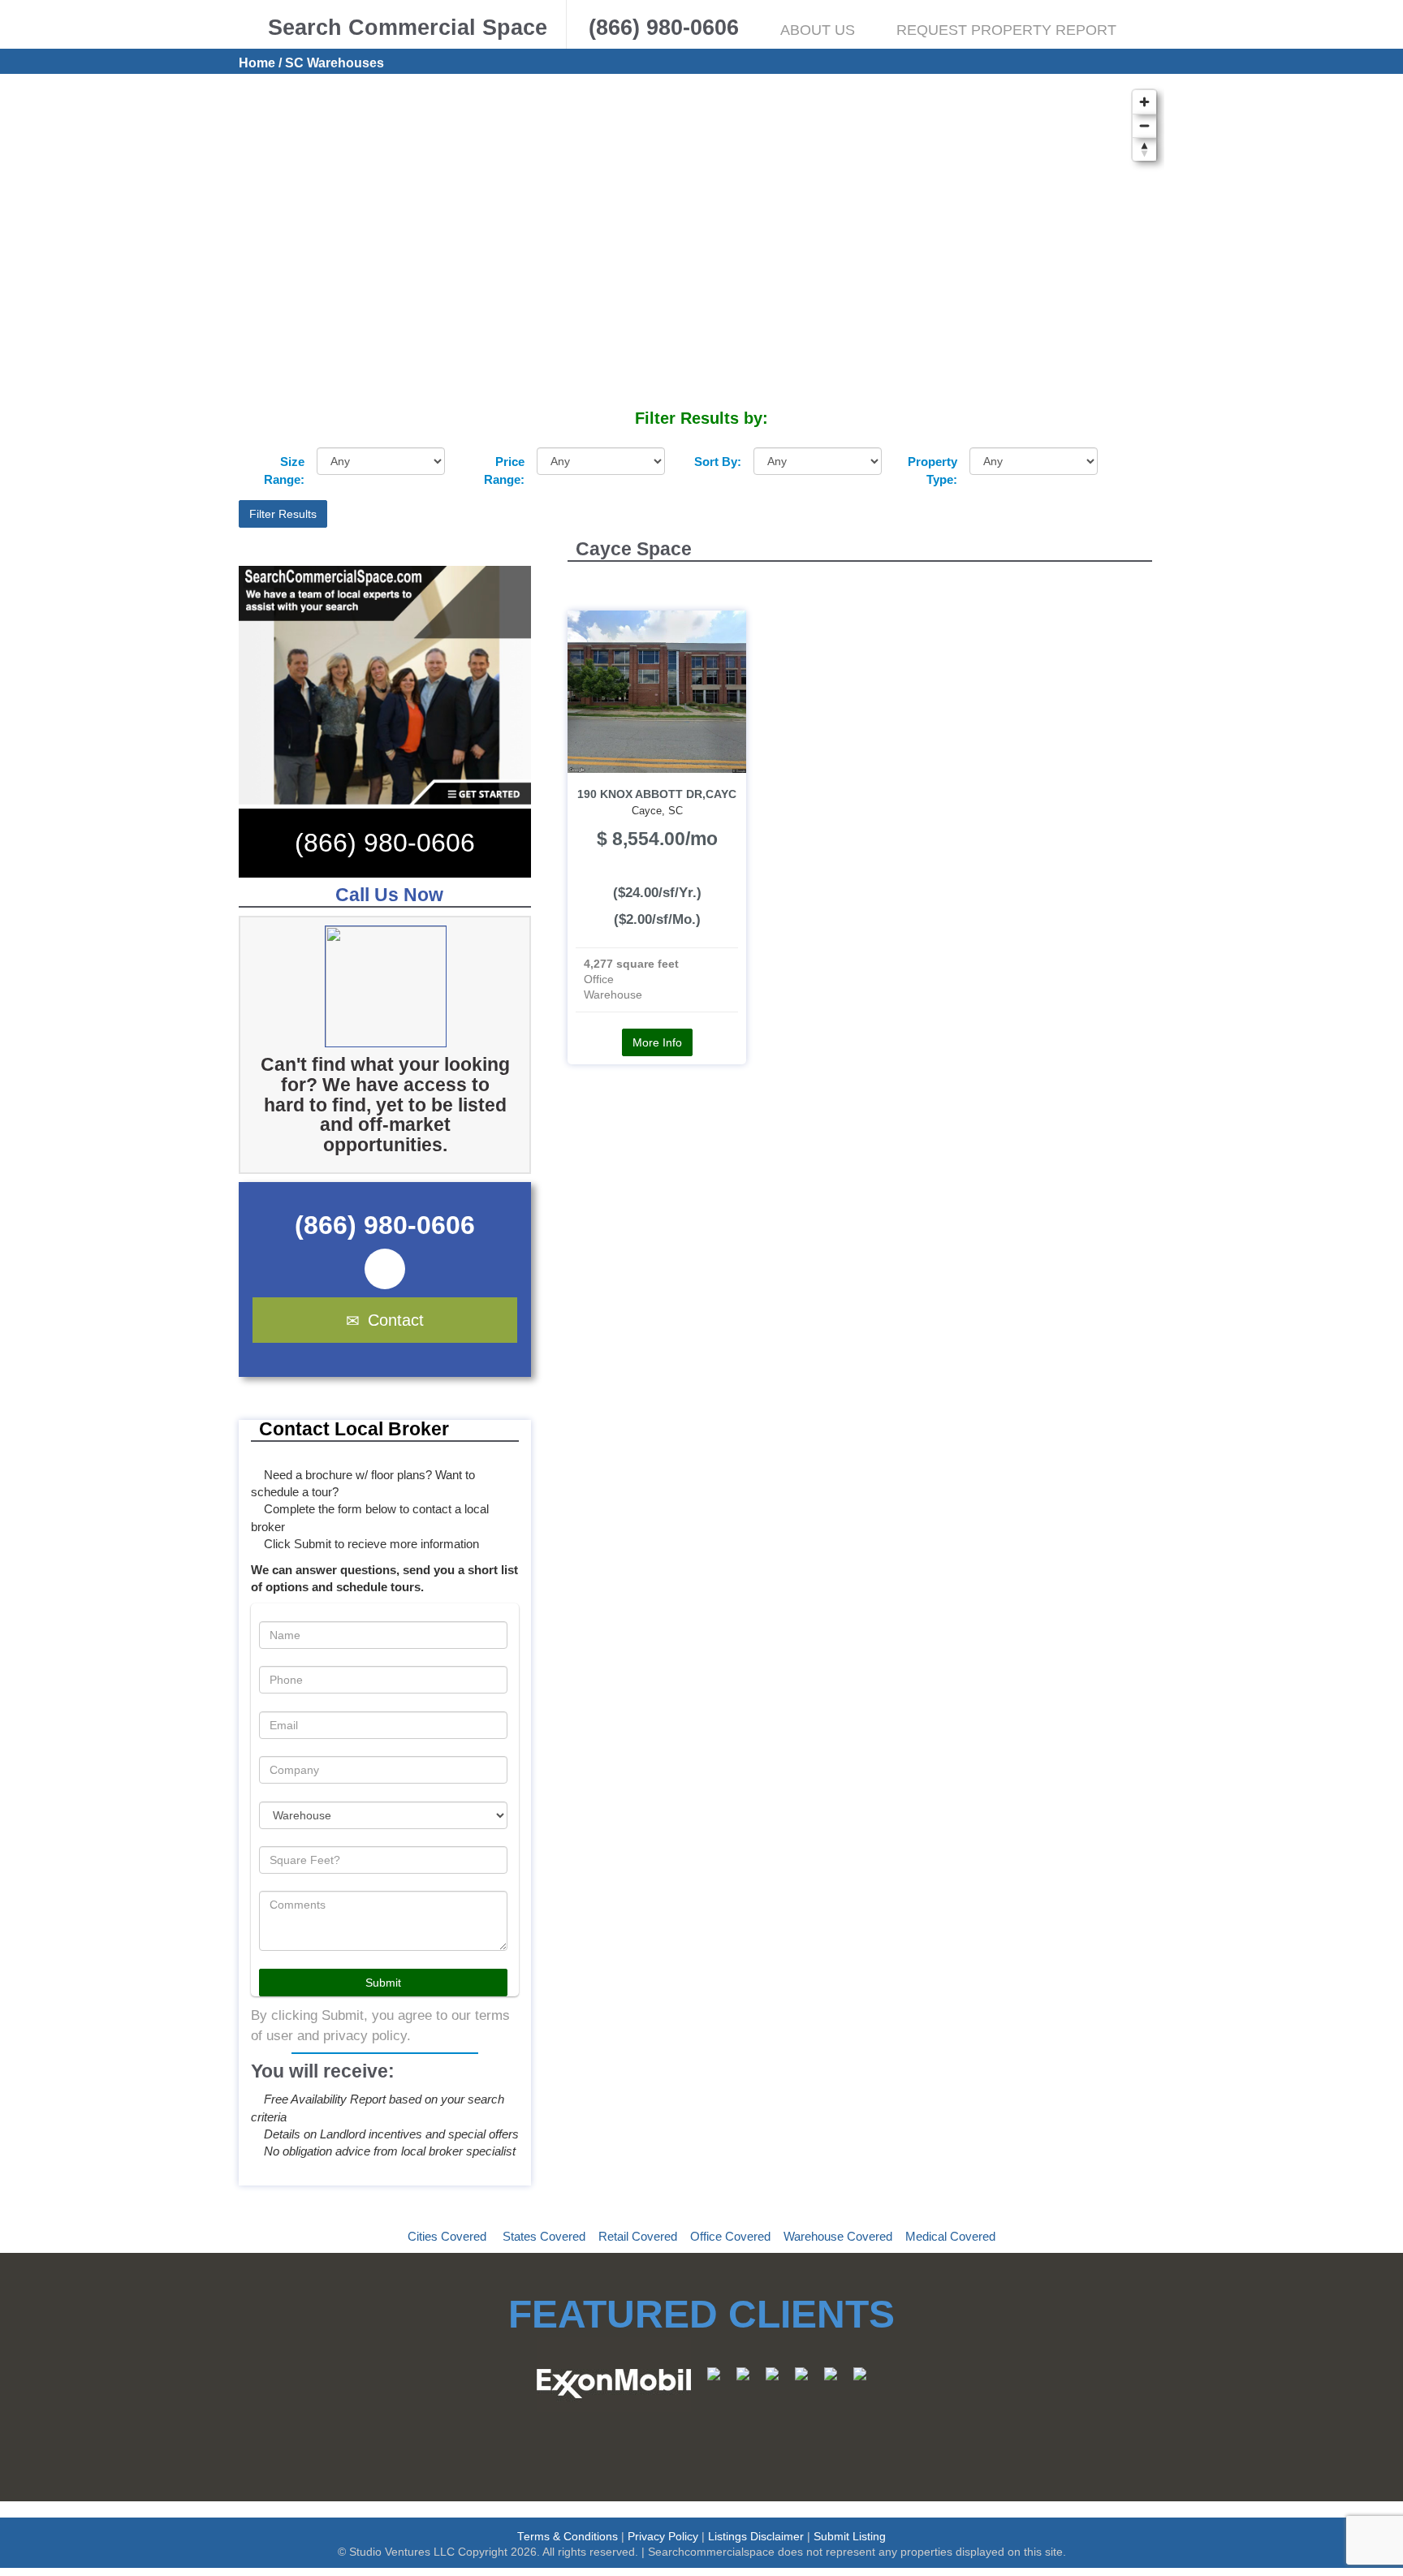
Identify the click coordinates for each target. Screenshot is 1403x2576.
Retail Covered (638, 2236)
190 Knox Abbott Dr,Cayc (657, 794)
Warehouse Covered (838, 2236)
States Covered (544, 2236)
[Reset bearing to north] (1144, 149)
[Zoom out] (1144, 125)
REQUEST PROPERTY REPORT (1006, 30)
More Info (657, 1042)
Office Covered (730, 2236)
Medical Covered (950, 2236)
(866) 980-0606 (385, 843)
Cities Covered (447, 2236)
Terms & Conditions (568, 2537)
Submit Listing (850, 2537)
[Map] (701, 244)
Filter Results (283, 514)
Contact (396, 1320)
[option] (409, 986)
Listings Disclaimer (756, 2537)
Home (257, 63)
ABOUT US (818, 30)
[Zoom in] (1144, 102)
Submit (383, 1983)
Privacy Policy (663, 2537)
